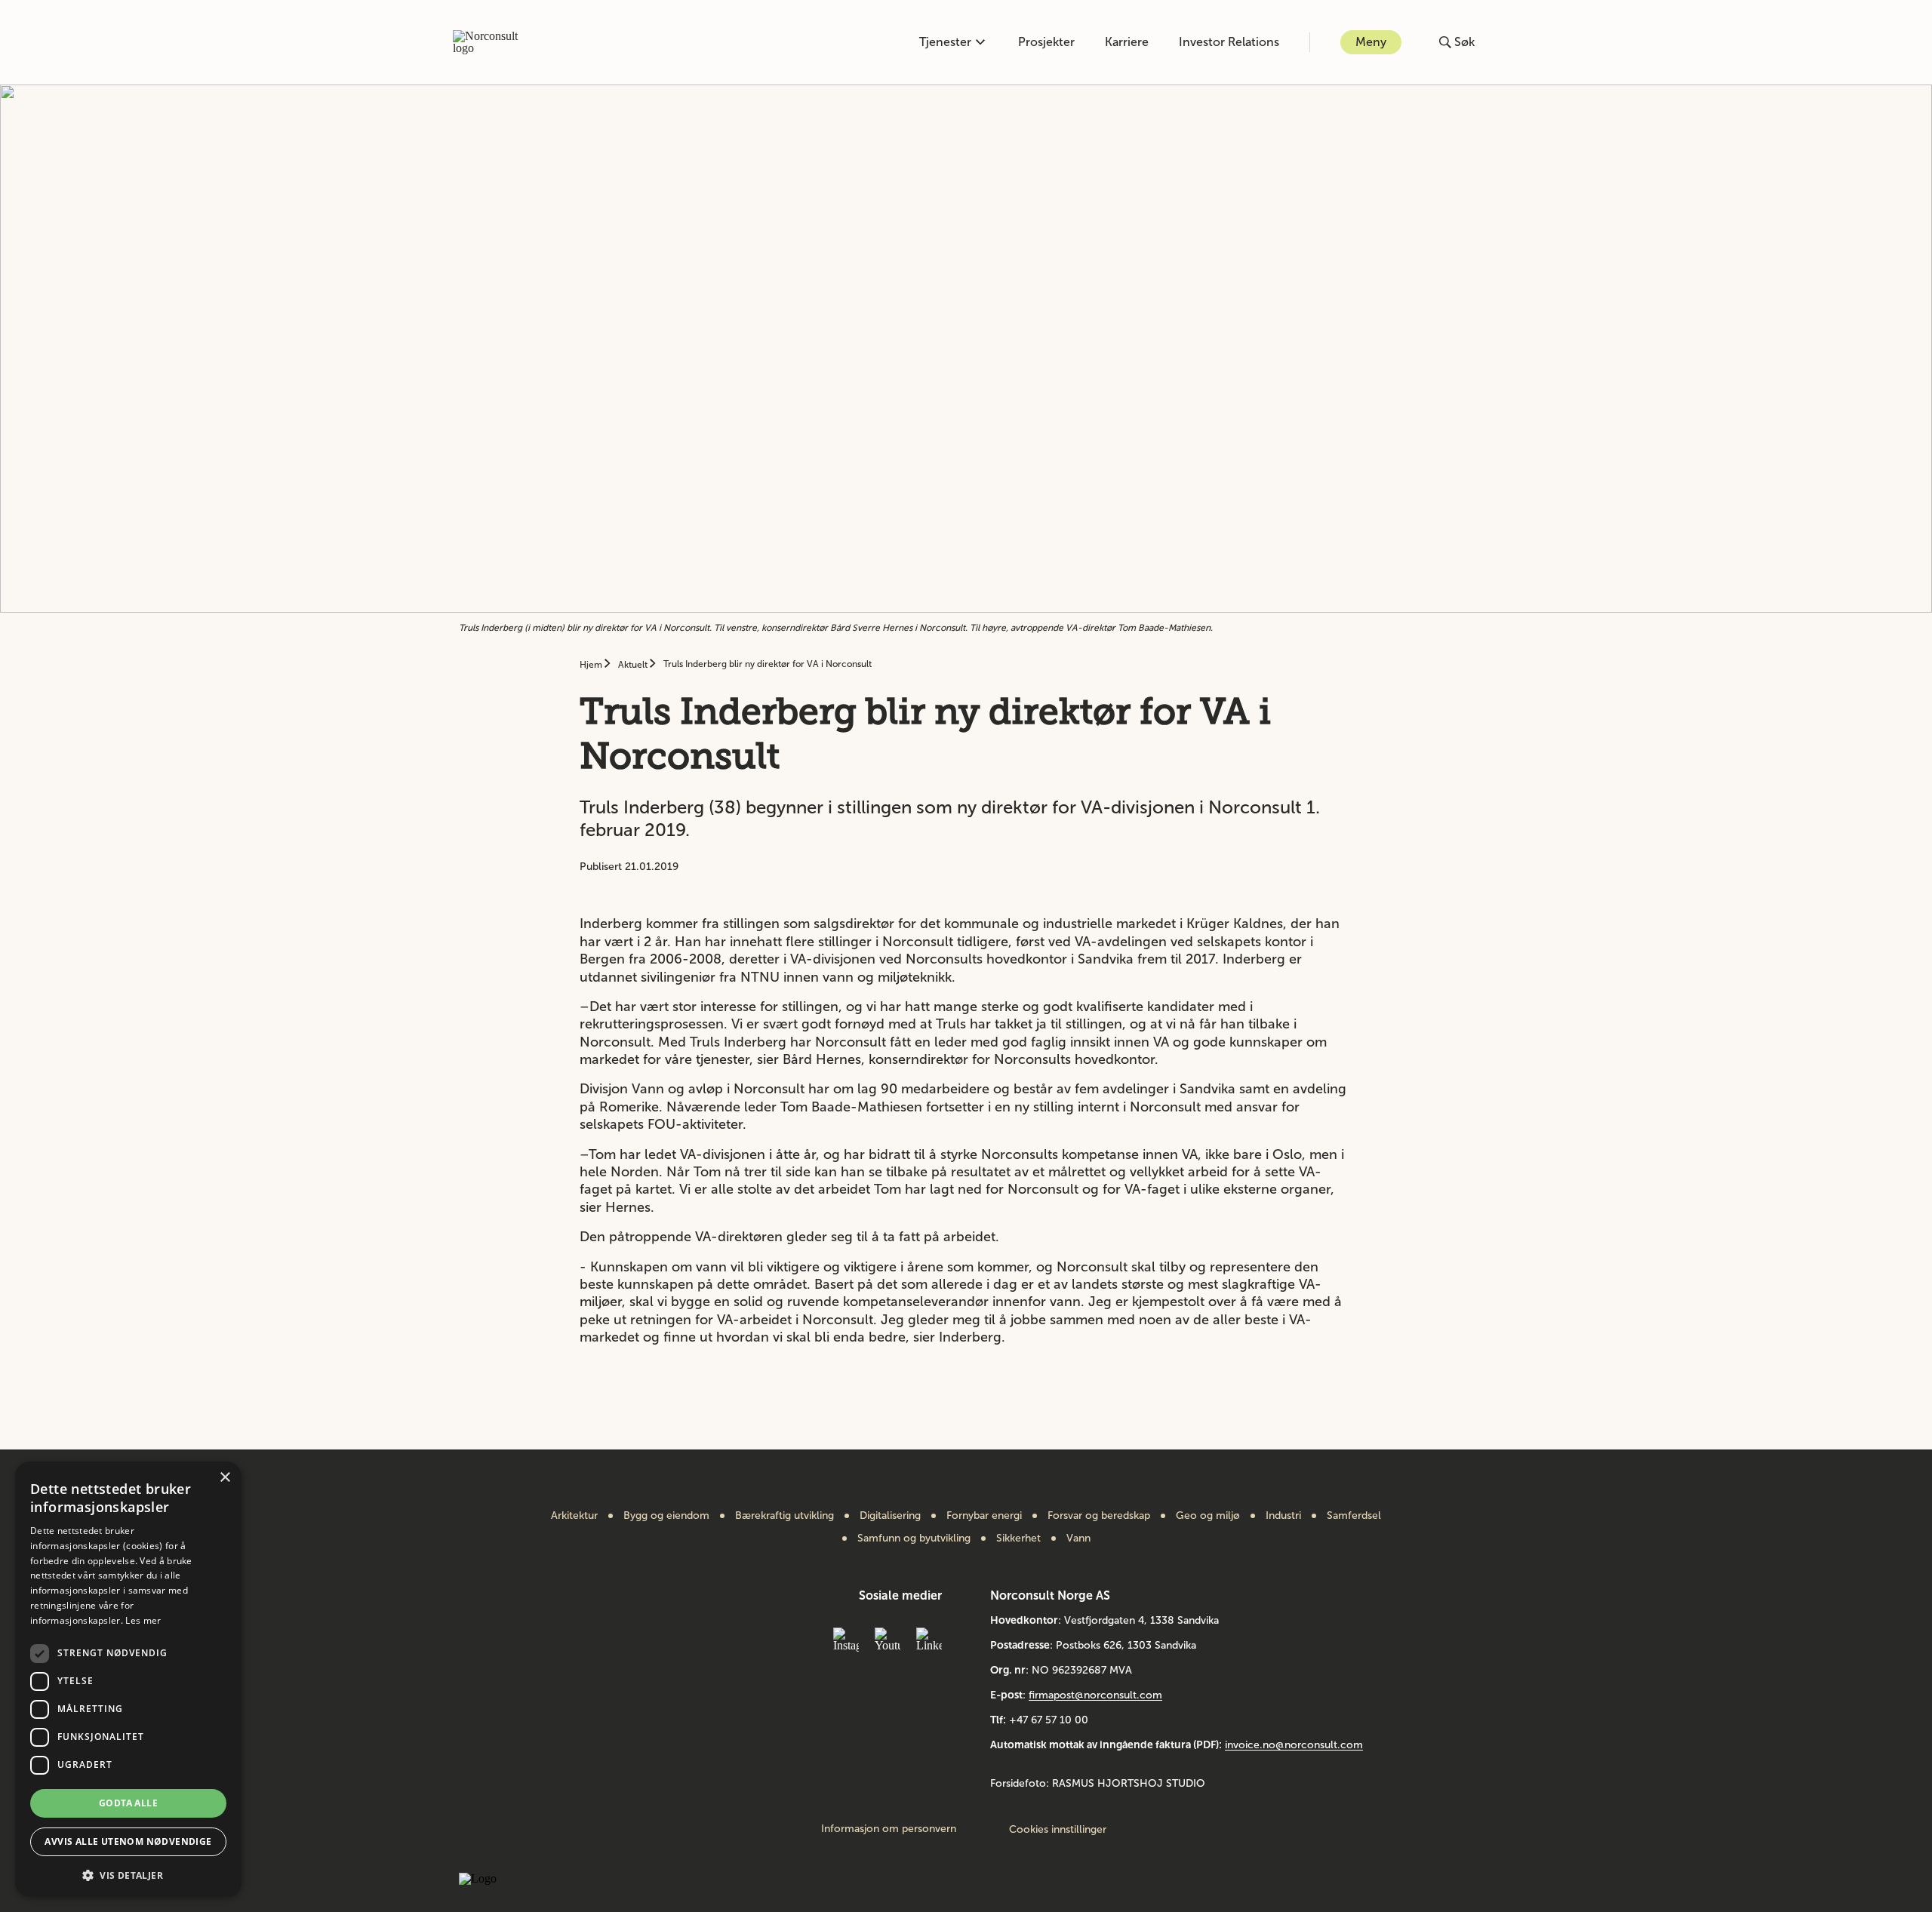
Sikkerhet (1018, 1539)
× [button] (225, 1478)
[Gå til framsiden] (494, 42)
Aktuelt (634, 665)
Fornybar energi (984, 1516)
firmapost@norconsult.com (1095, 1695)
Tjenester (945, 42)
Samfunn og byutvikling (914, 1539)
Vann (1078, 1539)
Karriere (1127, 42)
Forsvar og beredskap (1099, 1516)
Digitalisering (890, 1516)
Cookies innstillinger (1058, 1829)
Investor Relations (1229, 42)
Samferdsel (1354, 1516)
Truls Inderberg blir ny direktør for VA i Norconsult (768, 664)
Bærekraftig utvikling (784, 1516)
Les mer (143, 1620)
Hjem (592, 665)
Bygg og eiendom (666, 1516)
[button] (128, 1874)
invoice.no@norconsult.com (1294, 1745)
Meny (1371, 42)
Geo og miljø (1208, 1516)
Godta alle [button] (128, 1803)
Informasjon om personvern (889, 1829)
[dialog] (128, 1679)
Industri (1283, 1516)
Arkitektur (574, 1516)
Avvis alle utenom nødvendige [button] (128, 1841)
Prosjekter (1046, 42)
